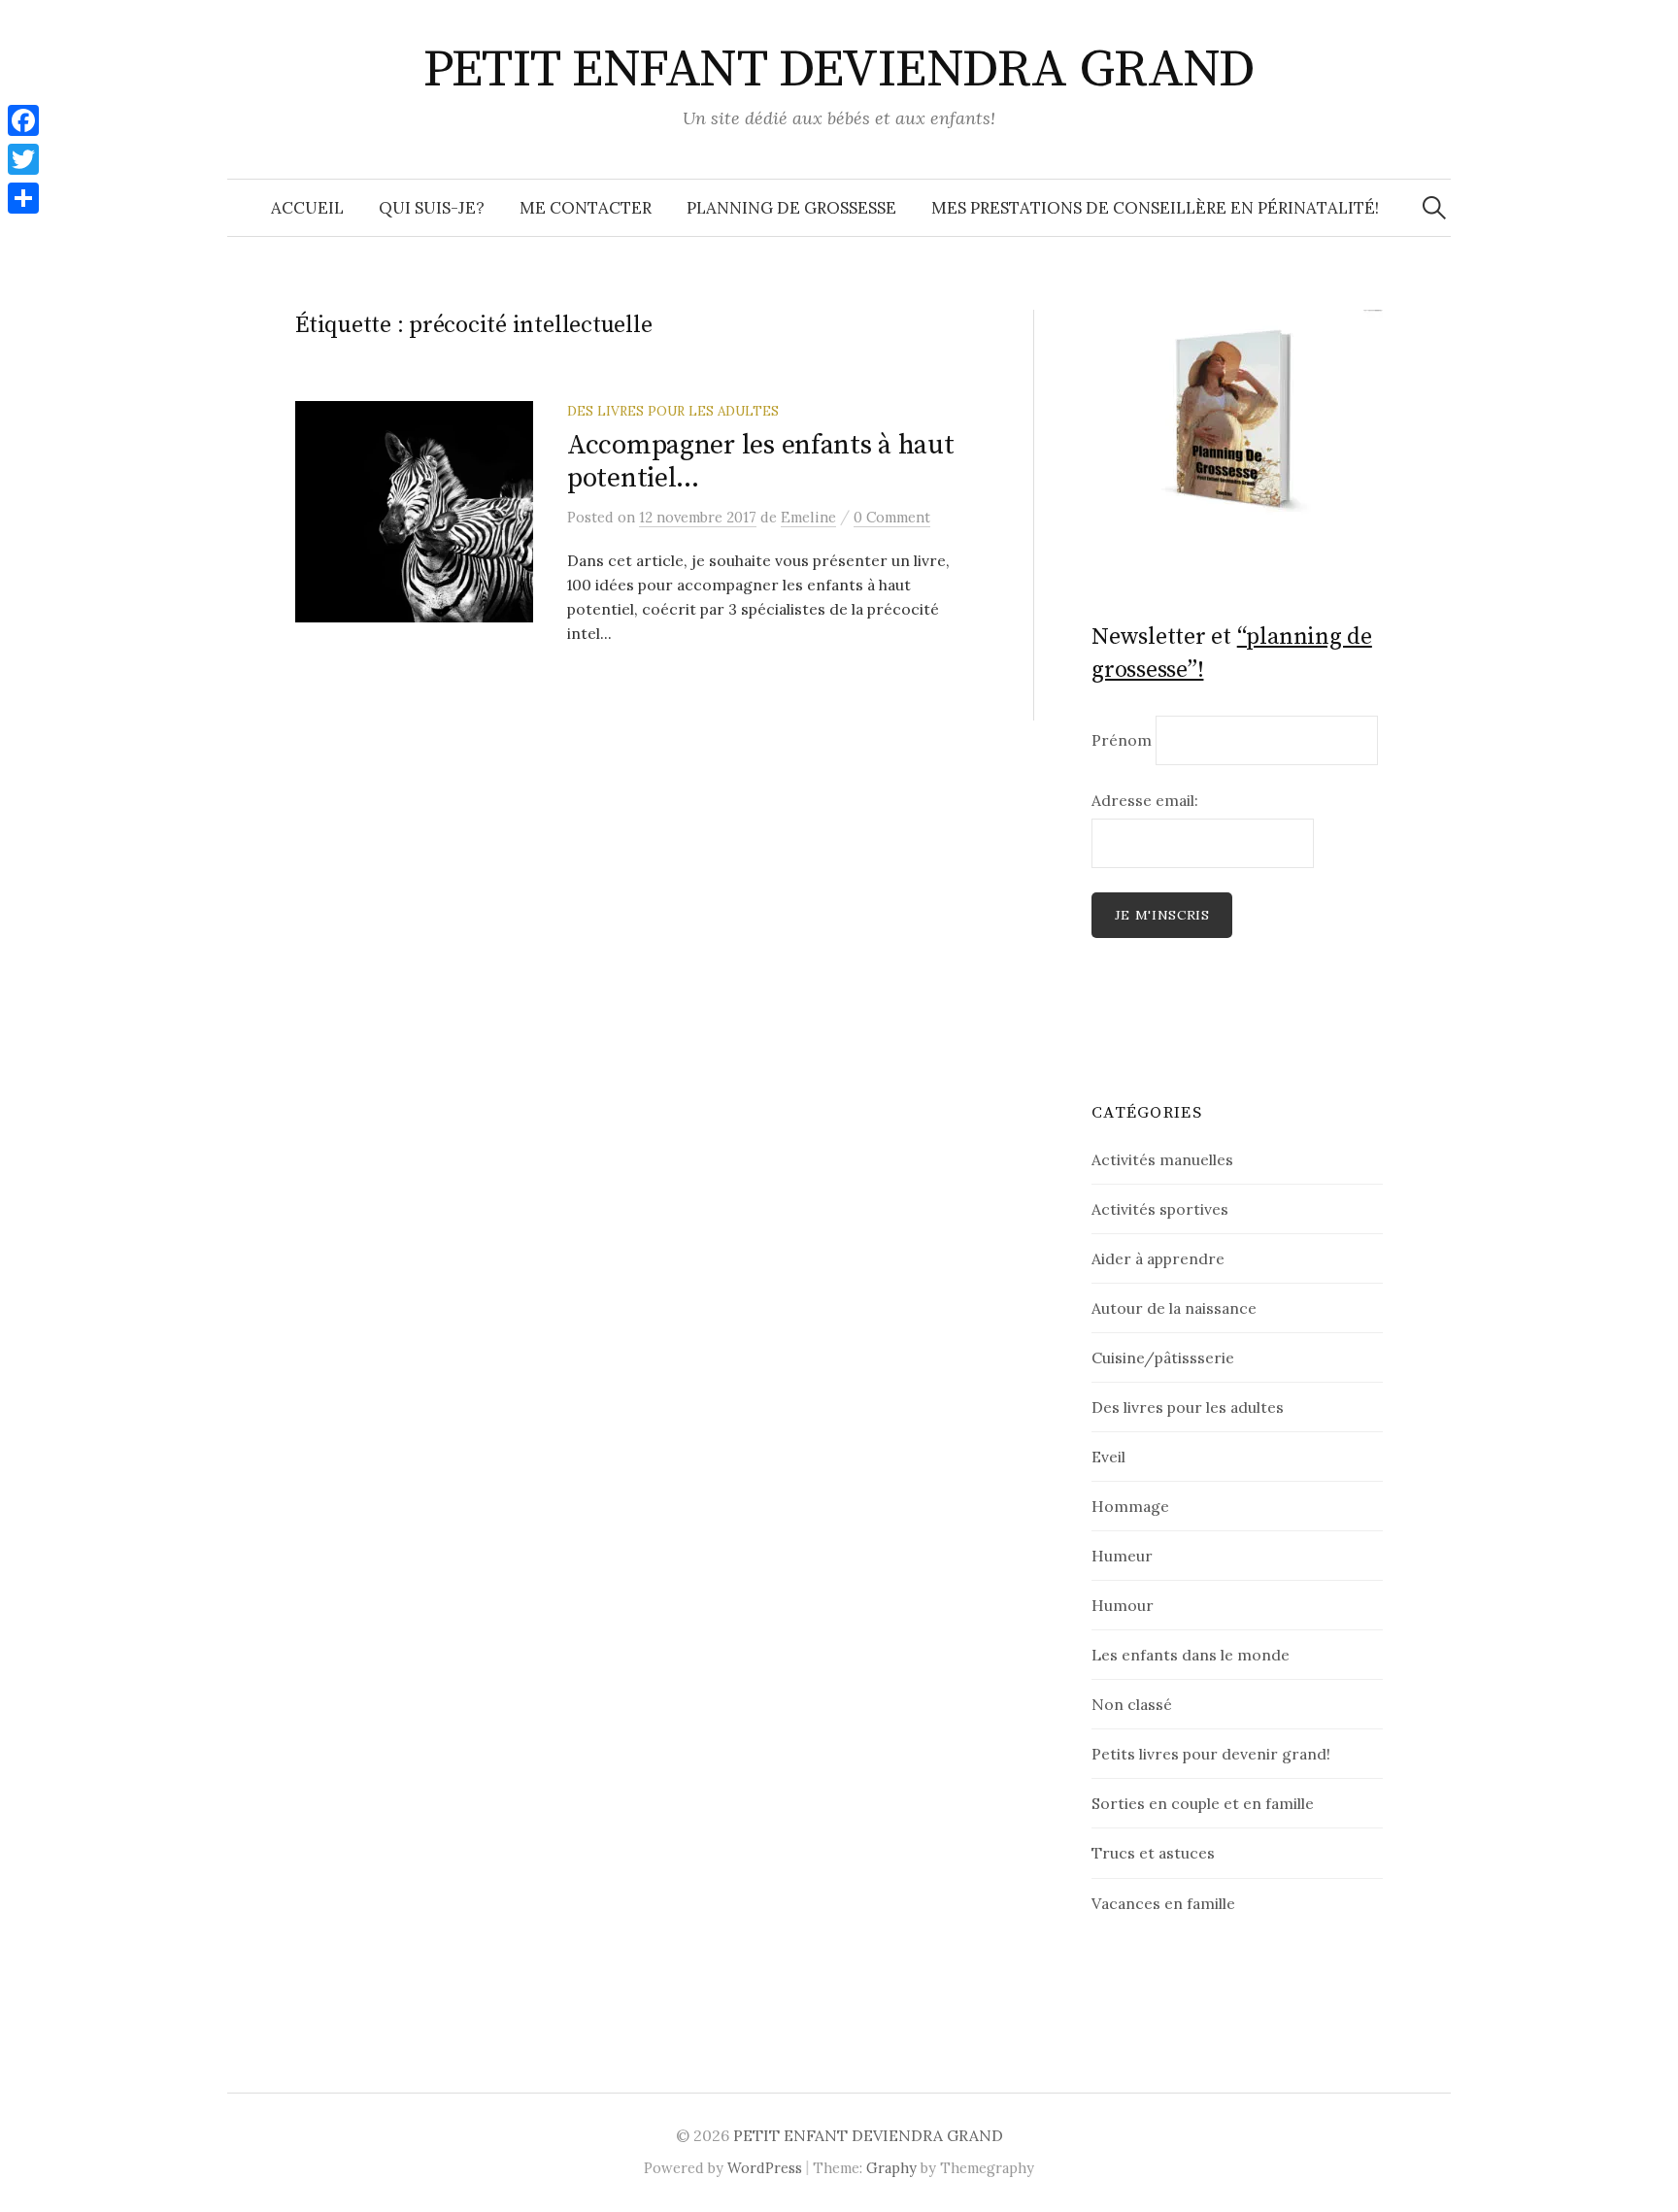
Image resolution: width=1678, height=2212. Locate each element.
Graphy (891, 2168)
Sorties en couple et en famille (1203, 1803)
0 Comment (892, 517)
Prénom (1122, 740)
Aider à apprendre (1158, 1258)
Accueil (307, 208)
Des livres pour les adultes (673, 411)
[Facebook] (23, 120)
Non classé (1132, 1704)
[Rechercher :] (1434, 208)
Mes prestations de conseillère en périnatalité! (1155, 208)
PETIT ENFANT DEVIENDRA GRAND (839, 70)
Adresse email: (1145, 800)
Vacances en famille (1163, 1903)
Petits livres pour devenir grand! (1211, 1754)
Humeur (1122, 1556)
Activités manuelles (1162, 1159)
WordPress (765, 2168)
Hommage (1130, 1506)
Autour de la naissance (1174, 1308)
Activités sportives (1160, 1209)
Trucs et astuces (1153, 1853)
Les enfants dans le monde (1191, 1655)
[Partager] (23, 198)
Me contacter (586, 208)
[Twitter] (23, 159)
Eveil (1108, 1457)
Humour (1123, 1605)
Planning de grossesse (791, 208)
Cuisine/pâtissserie (1163, 1357)
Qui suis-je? (432, 208)
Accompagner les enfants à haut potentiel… (761, 462)
